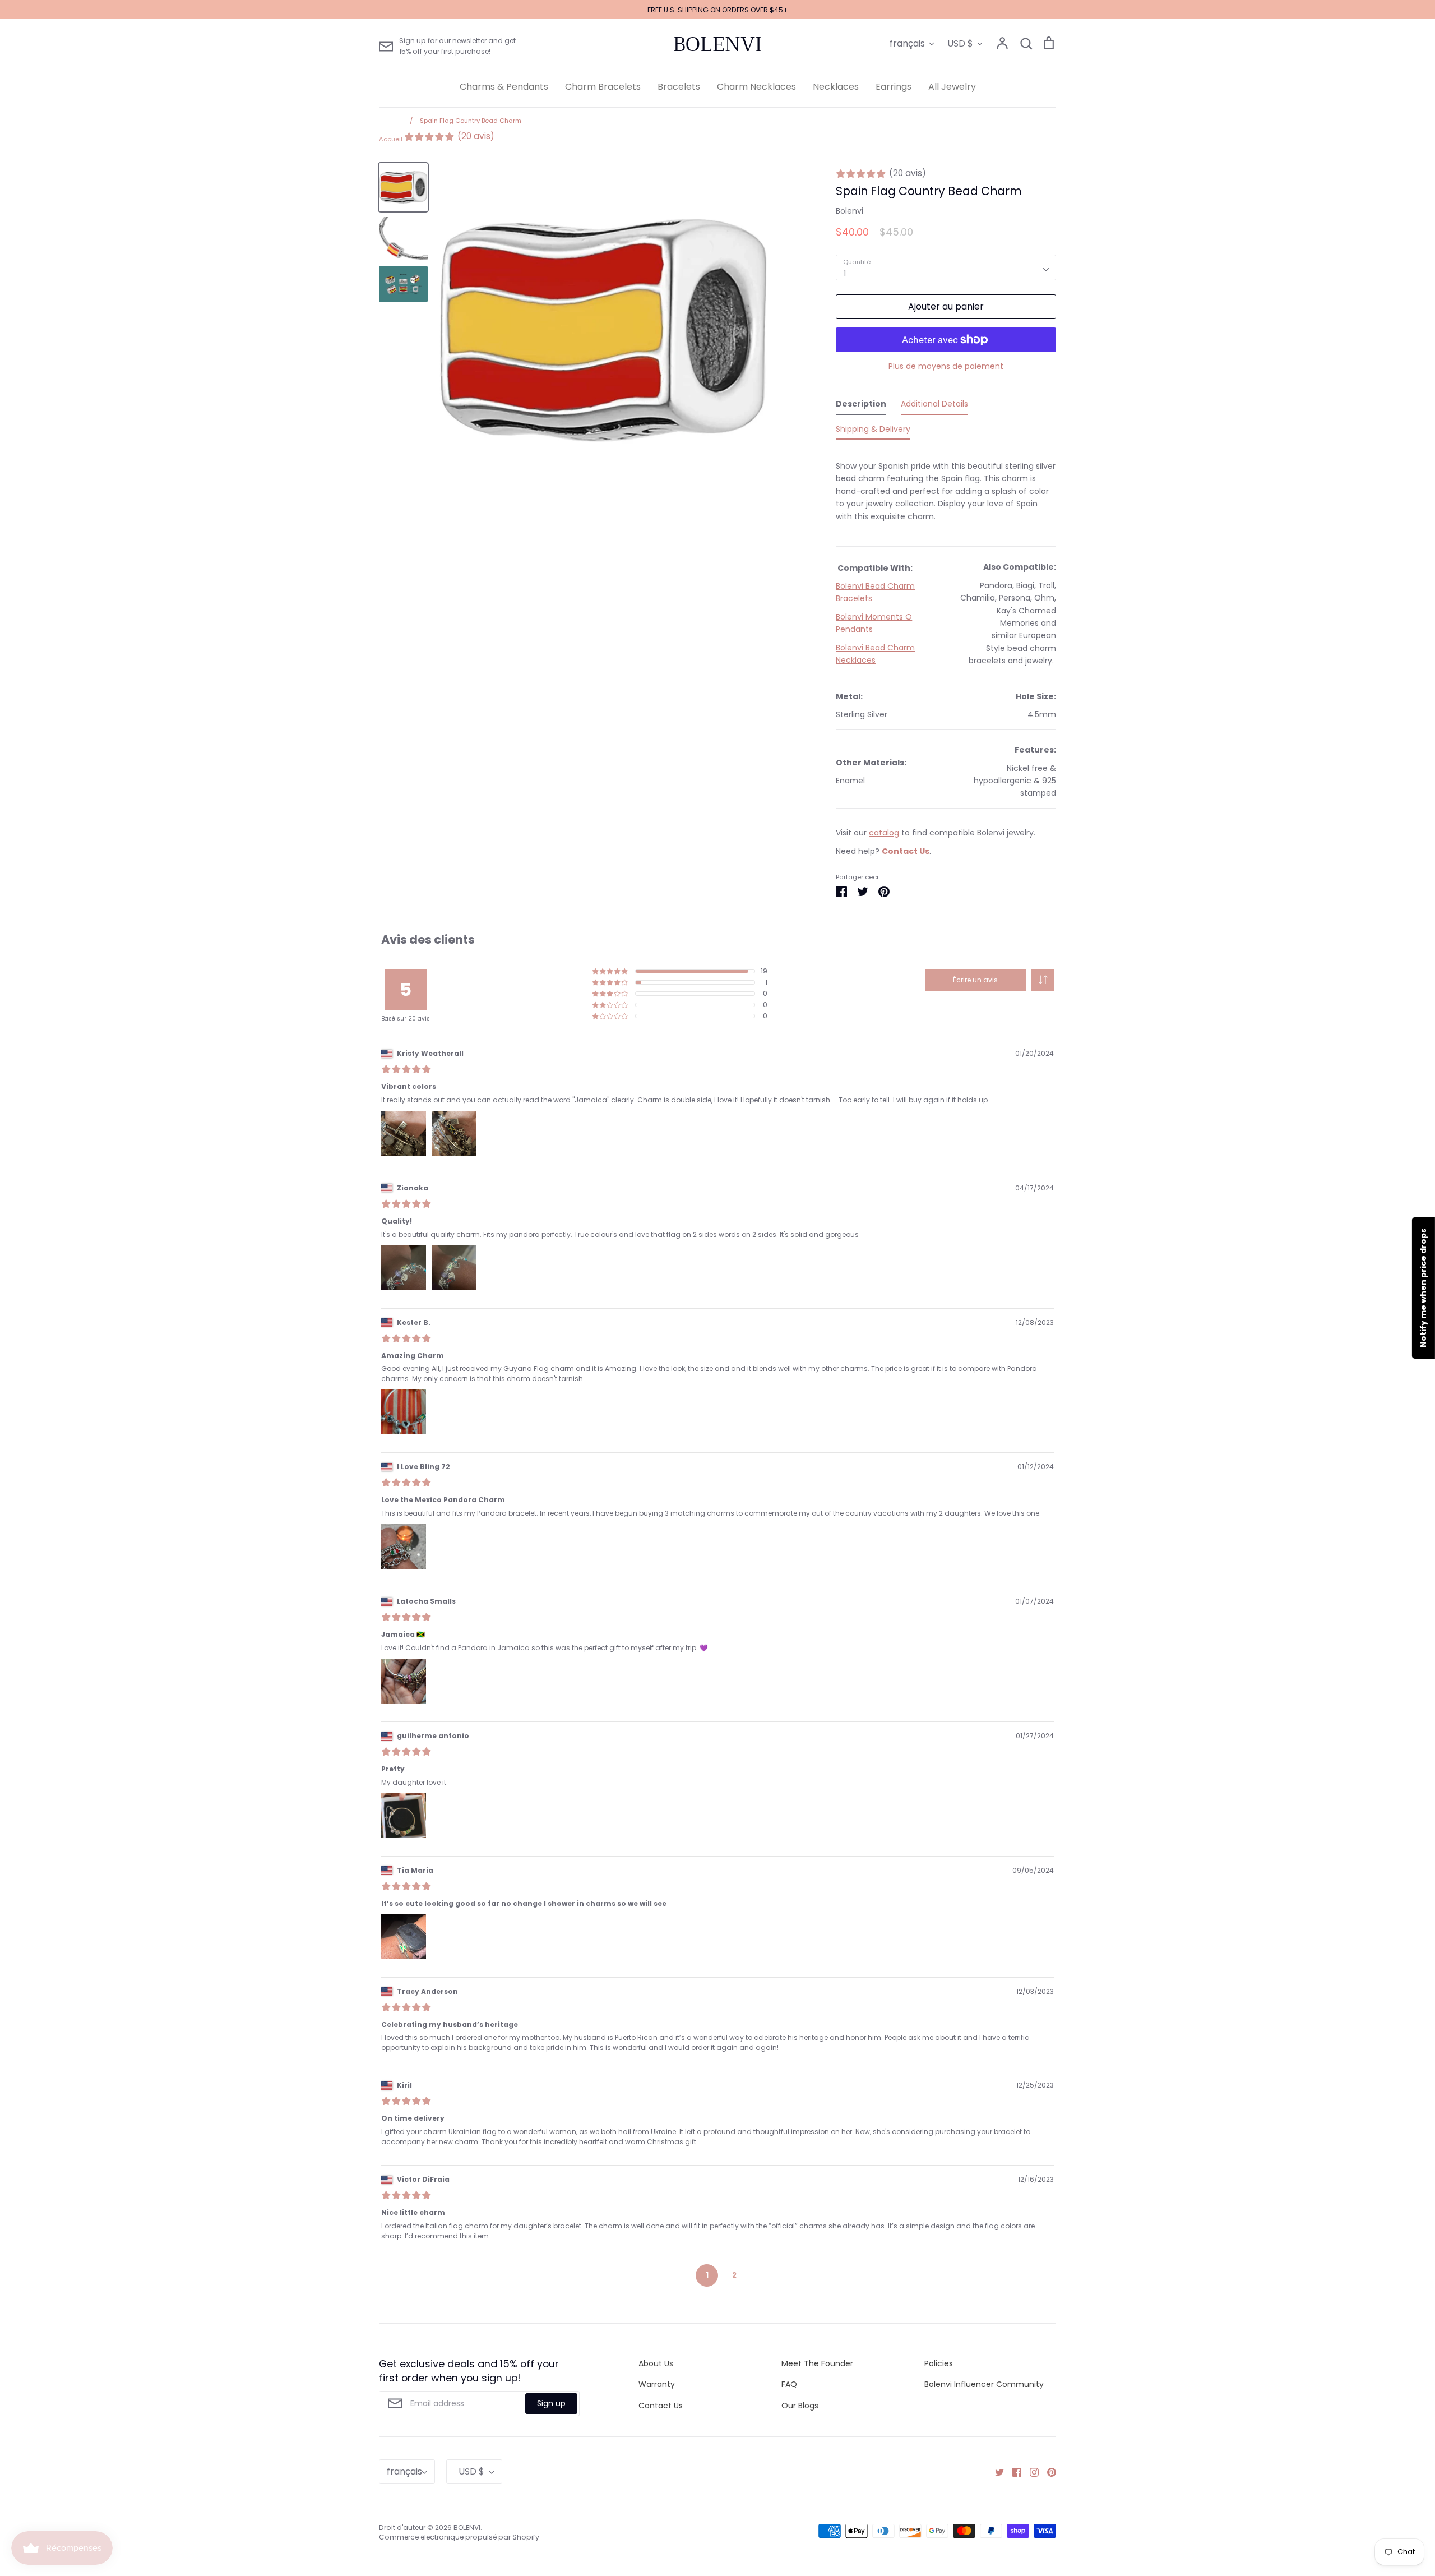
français (907, 43)
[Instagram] (1030, 2472)
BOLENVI (717, 44)
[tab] (861, 406)
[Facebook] (1013, 2472)
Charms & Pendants (504, 87)
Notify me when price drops (1423, 1288)
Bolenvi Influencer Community (984, 2384)
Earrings (894, 87)
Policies (939, 2363)
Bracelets (679, 87)
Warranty (657, 2384)
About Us (656, 2363)
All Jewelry (952, 87)
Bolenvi (850, 211)
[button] (1043, 980)
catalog (884, 833)
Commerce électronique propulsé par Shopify (459, 2537)
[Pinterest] (1047, 2472)
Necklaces (836, 87)
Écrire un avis (975, 980)
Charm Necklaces (756, 87)
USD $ (960, 43)
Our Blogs (800, 2406)
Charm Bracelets (603, 87)
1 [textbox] (845, 273)
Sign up (551, 2403)
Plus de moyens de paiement (946, 366)
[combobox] (946, 267)
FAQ (789, 2384)
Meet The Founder (817, 2363)
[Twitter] (995, 2472)
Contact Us (661, 2406)
